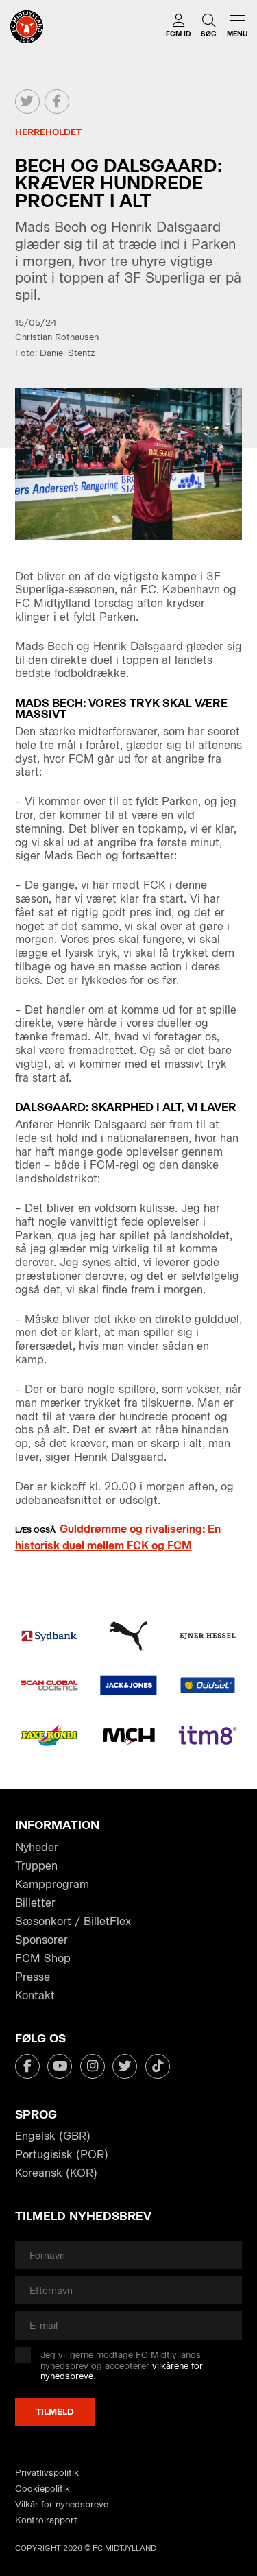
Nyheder (37, 1847)
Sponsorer (41, 1940)
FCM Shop (43, 1958)
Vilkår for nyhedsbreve (62, 2504)
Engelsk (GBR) (53, 2136)
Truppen (36, 1866)
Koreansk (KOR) (56, 2173)
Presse (33, 1977)
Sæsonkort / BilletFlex (73, 1921)
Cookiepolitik (42, 2489)
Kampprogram (52, 1884)
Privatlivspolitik (47, 2473)
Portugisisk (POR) (62, 2155)
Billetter (35, 1903)
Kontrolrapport (46, 2520)
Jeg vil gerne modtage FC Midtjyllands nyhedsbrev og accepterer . (122, 2365)
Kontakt (35, 1995)
